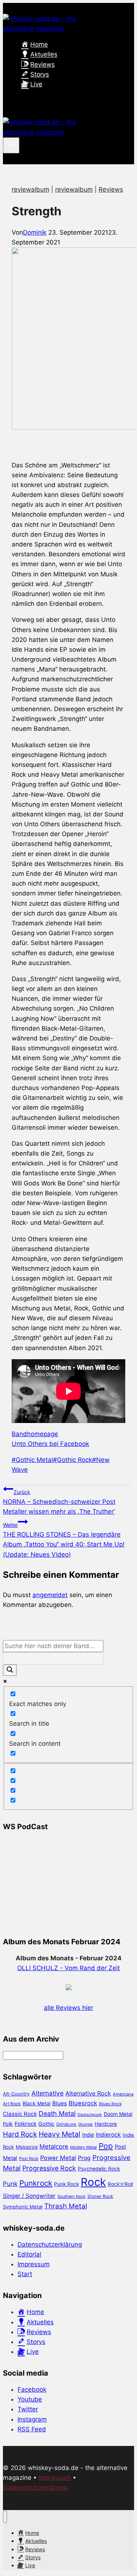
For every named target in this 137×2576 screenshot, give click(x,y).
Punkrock (36, 2183)
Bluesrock (83, 2103)
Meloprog (27, 2147)
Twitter (28, 2409)
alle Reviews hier (68, 2008)
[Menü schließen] (5, 2517)
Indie (88, 2135)
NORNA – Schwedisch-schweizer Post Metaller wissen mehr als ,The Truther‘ (59, 1502)
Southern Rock (71, 2196)
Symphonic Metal (23, 2207)
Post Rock (29, 2159)
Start (25, 2274)
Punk (10, 2184)
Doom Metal (118, 2114)
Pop (106, 2146)
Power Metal (58, 2158)
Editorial (29, 2254)
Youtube (30, 2399)
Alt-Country (16, 2094)
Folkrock (26, 2124)
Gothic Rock (73, 1460)
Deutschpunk (90, 2115)
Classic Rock (20, 2114)
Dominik (35, 232)
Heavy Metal (60, 2134)
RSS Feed (32, 2429)
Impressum (34, 2264)
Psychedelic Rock (99, 2169)
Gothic (46, 2124)
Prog (84, 2158)
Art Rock (12, 2104)
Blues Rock (110, 2104)
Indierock (108, 2135)
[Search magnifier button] (10, 1670)
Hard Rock (20, 2134)
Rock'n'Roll (120, 2184)
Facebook (32, 2389)
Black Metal (37, 2103)
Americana (123, 2094)
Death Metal (57, 2114)
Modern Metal (83, 2147)
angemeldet (50, 1595)
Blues (60, 2103)
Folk (8, 2124)
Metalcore (54, 2146)
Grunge (85, 2124)
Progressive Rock (49, 2168)
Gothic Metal (32, 1460)
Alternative (47, 2093)
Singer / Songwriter (29, 2196)
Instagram (32, 2419)
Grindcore (66, 2124)
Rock (93, 2182)
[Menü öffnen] (11, 145)
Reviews (111, 189)
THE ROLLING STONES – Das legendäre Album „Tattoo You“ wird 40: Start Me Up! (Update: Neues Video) (64, 1540)
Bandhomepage (35, 1434)
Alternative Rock (88, 2093)
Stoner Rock (100, 2196)
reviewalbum (31, 189)
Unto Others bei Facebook (50, 1444)
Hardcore (106, 2124)
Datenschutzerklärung (50, 2244)
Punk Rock (66, 2184)
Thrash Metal (66, 2206)
